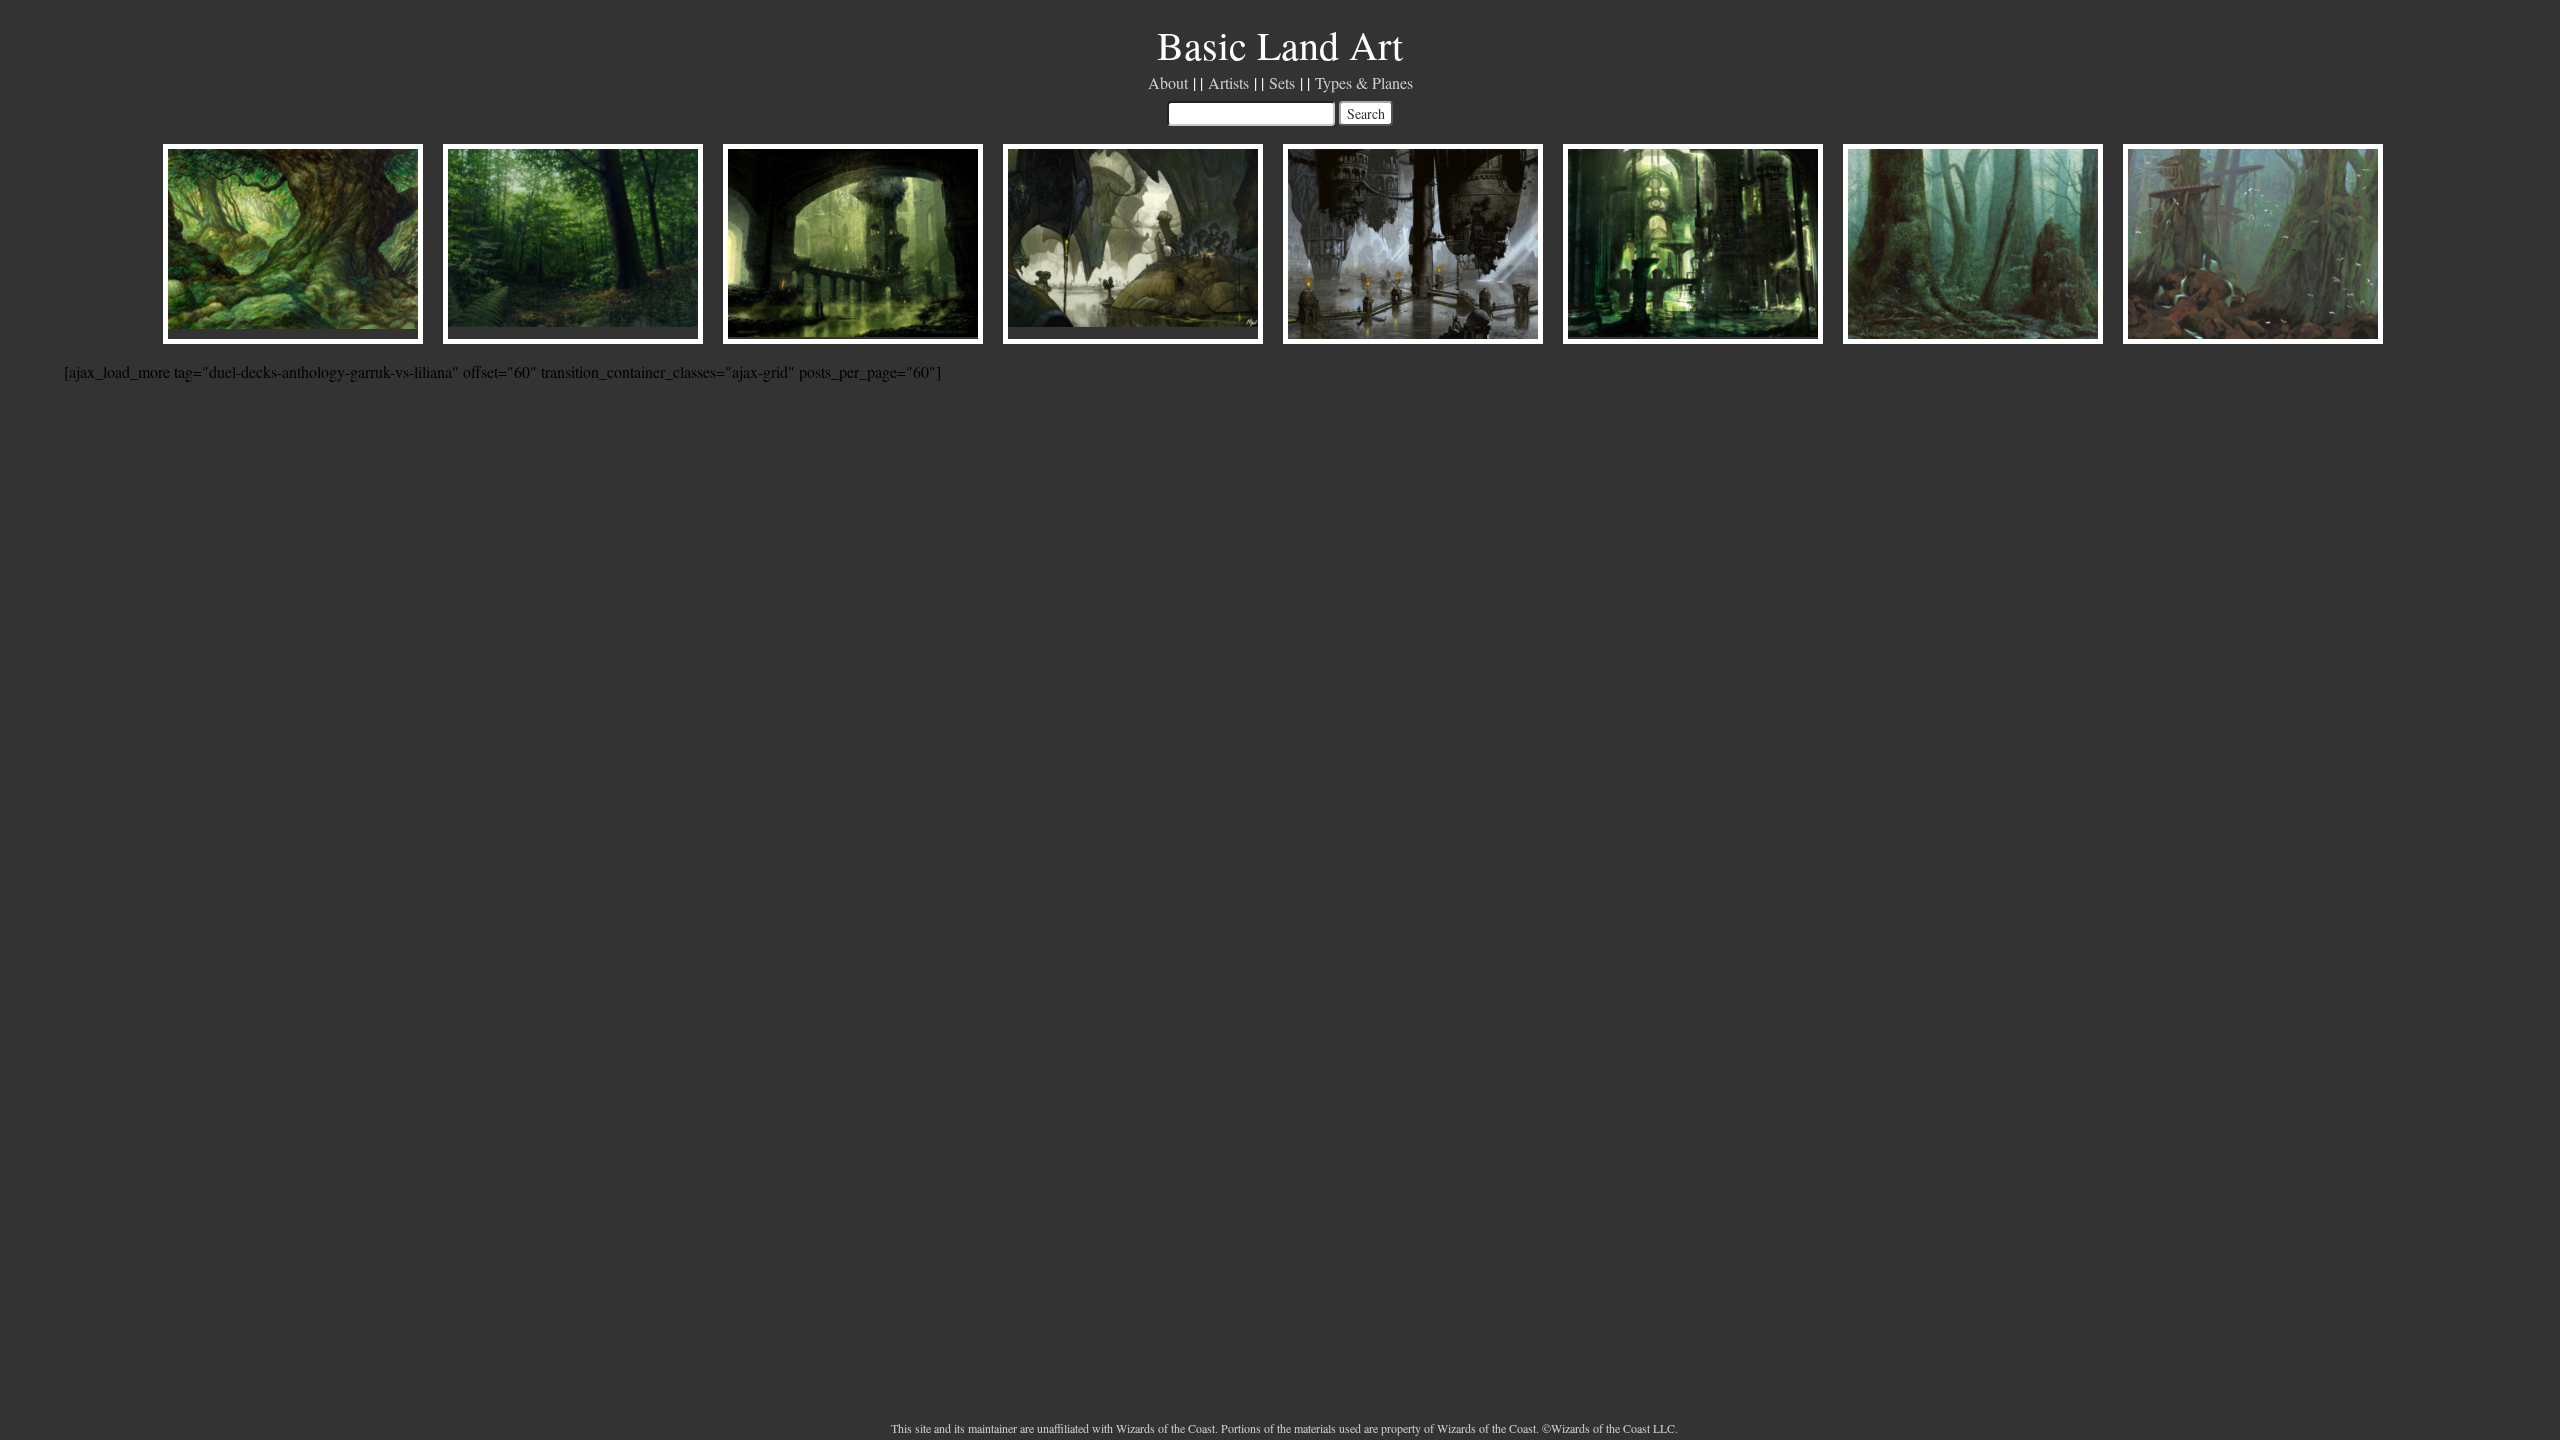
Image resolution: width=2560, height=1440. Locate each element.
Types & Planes (1364, 82)
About (1168, 82)
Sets (1282, 82)
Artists (1228, 82)
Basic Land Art (1280, 44)
